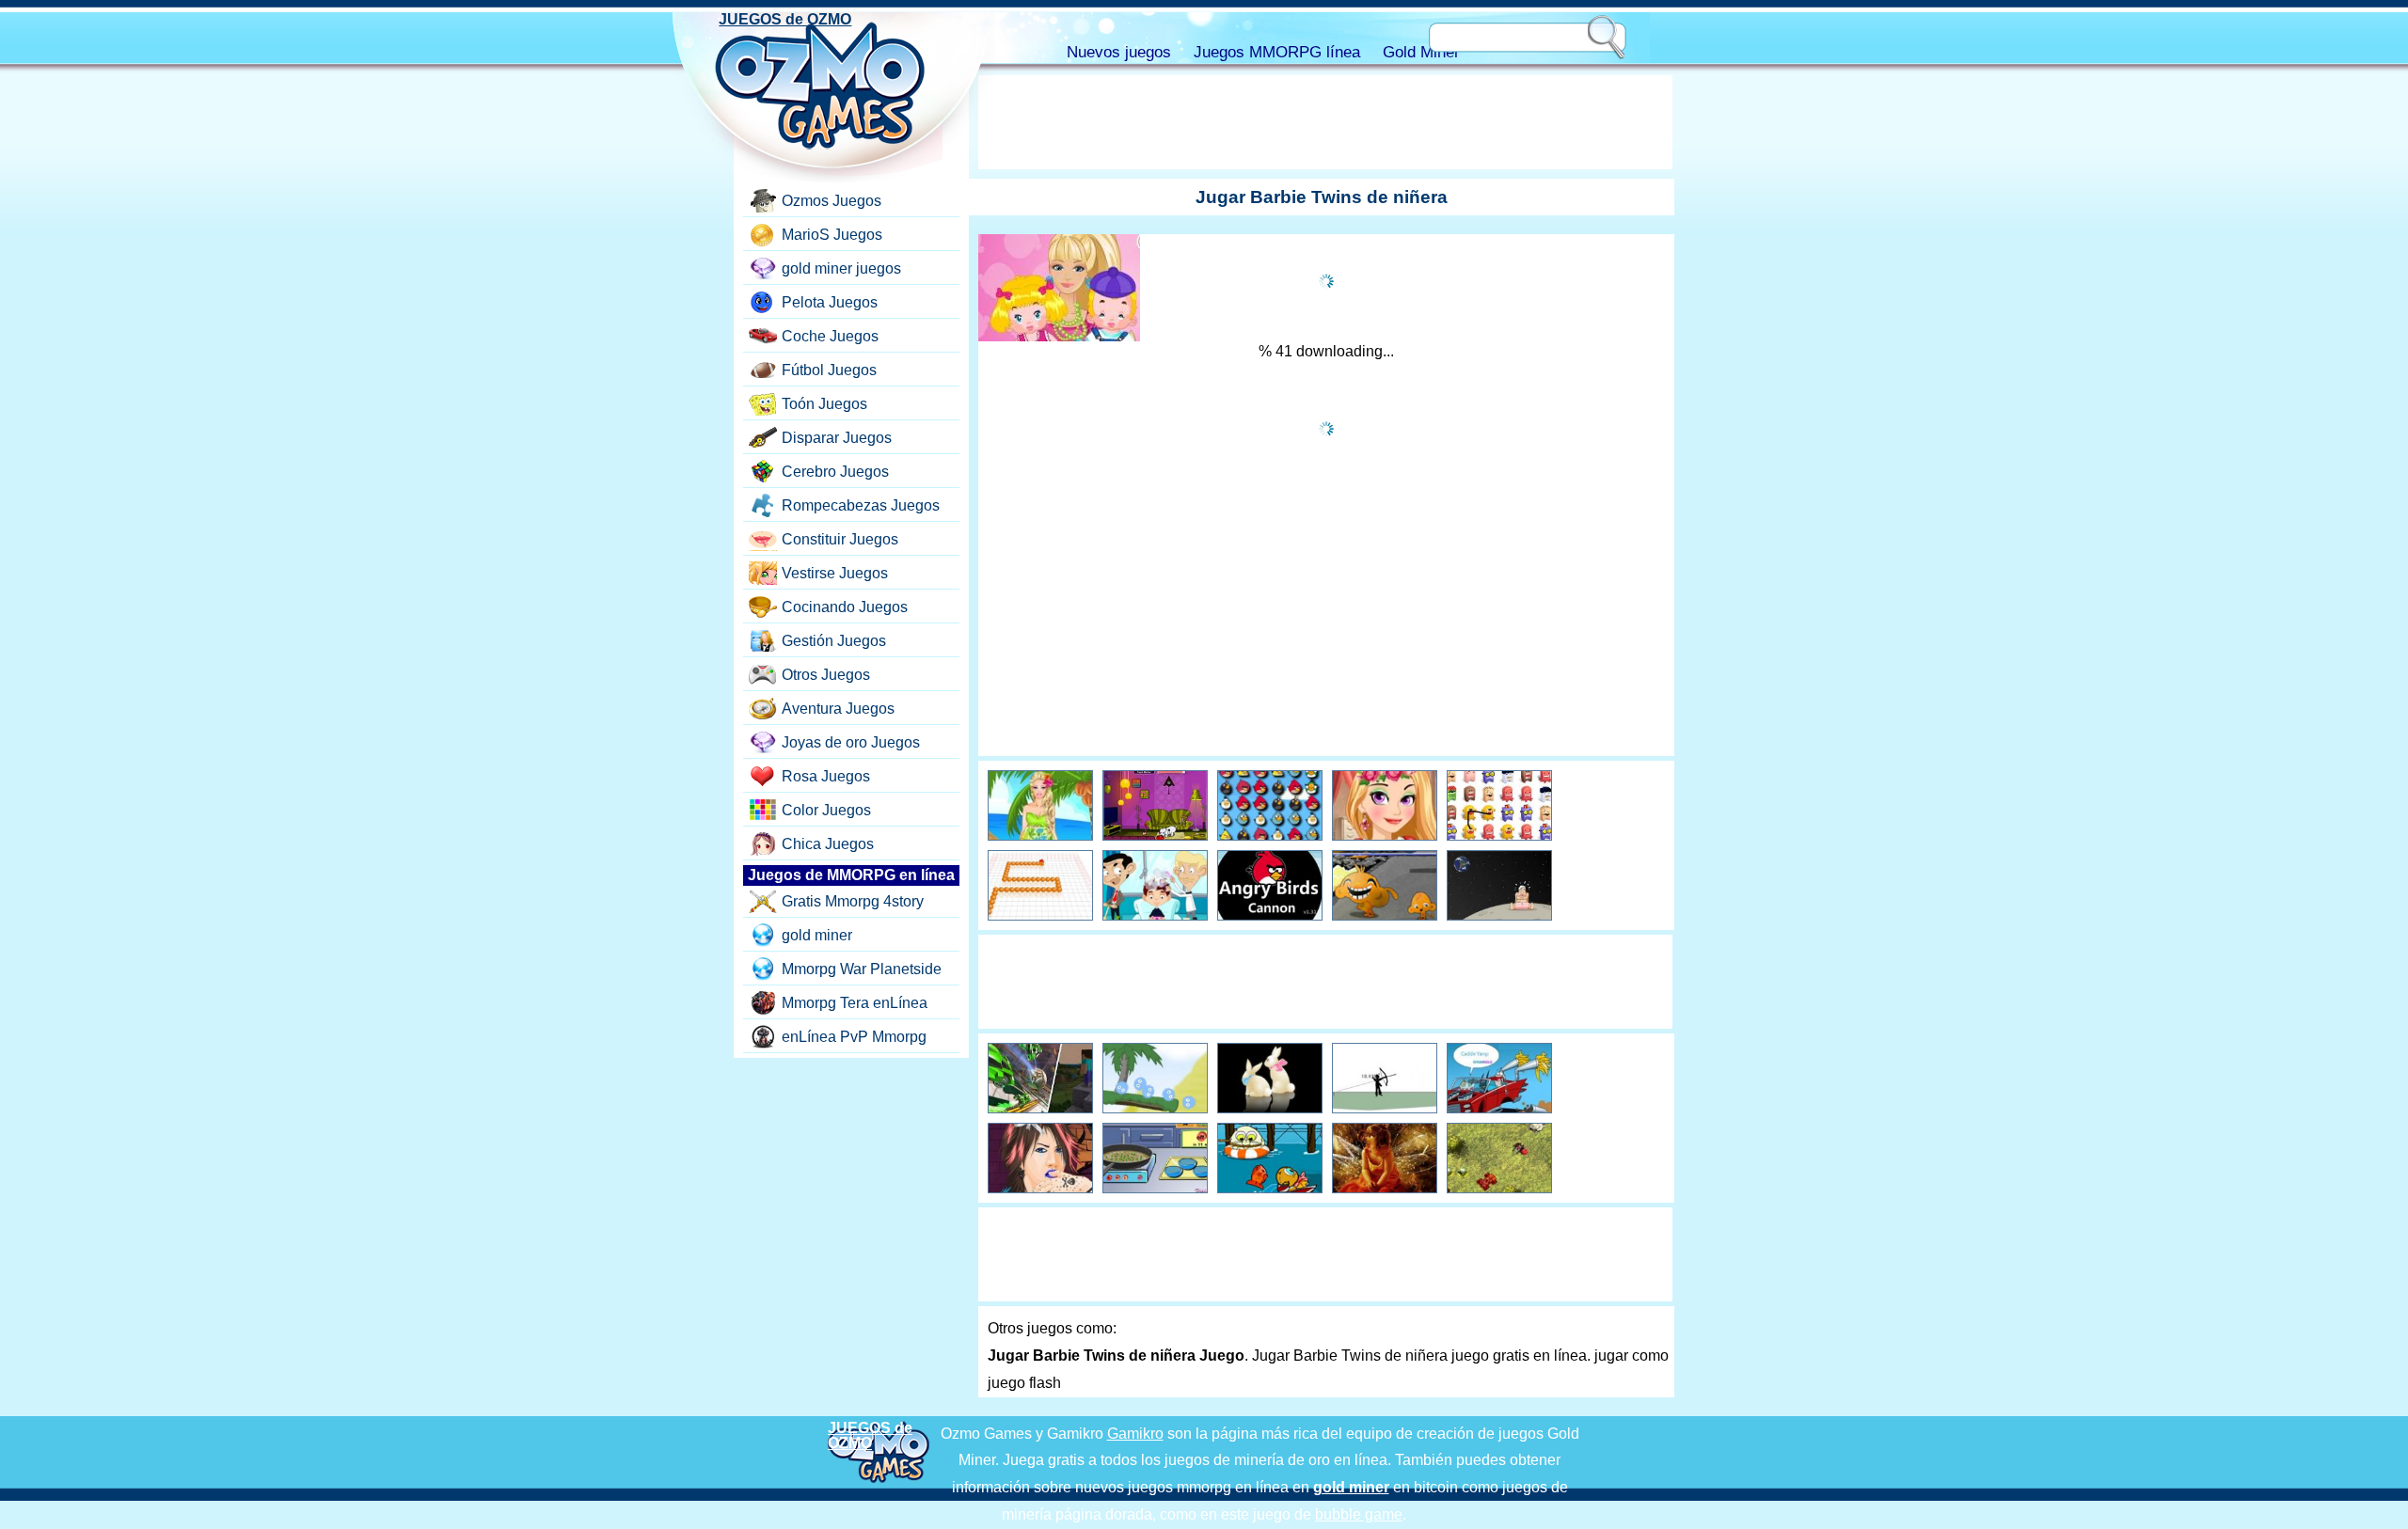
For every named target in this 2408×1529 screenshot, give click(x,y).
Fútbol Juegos (829, 370)
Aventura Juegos (838, 709)
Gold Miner (1421, 52)
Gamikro (1135, 1434)
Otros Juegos (826, 675)
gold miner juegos (841, 268)
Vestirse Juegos (835, 573)
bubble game (1359, 1514)
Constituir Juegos (840, 539)
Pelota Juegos (830, 302)
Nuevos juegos (1119, 52)
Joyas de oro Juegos (851, 742)
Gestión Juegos (834, 641)
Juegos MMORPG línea (1277, 52)
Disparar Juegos (837, 438)
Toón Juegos (824, 404)
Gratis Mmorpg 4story (853, 901)
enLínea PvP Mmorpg (854, 1037)
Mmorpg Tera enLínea (855, 1003)
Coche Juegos (830, 336)
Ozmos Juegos (832, 201)
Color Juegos (826, 810)
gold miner (817, 935)
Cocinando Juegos (845, 607)
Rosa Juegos (826, 776)
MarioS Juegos (832, 235)
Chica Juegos (828, 844)
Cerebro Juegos (835, 472)
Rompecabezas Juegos (861, 505)
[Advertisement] (1325, 122)
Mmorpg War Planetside (862, 969)
